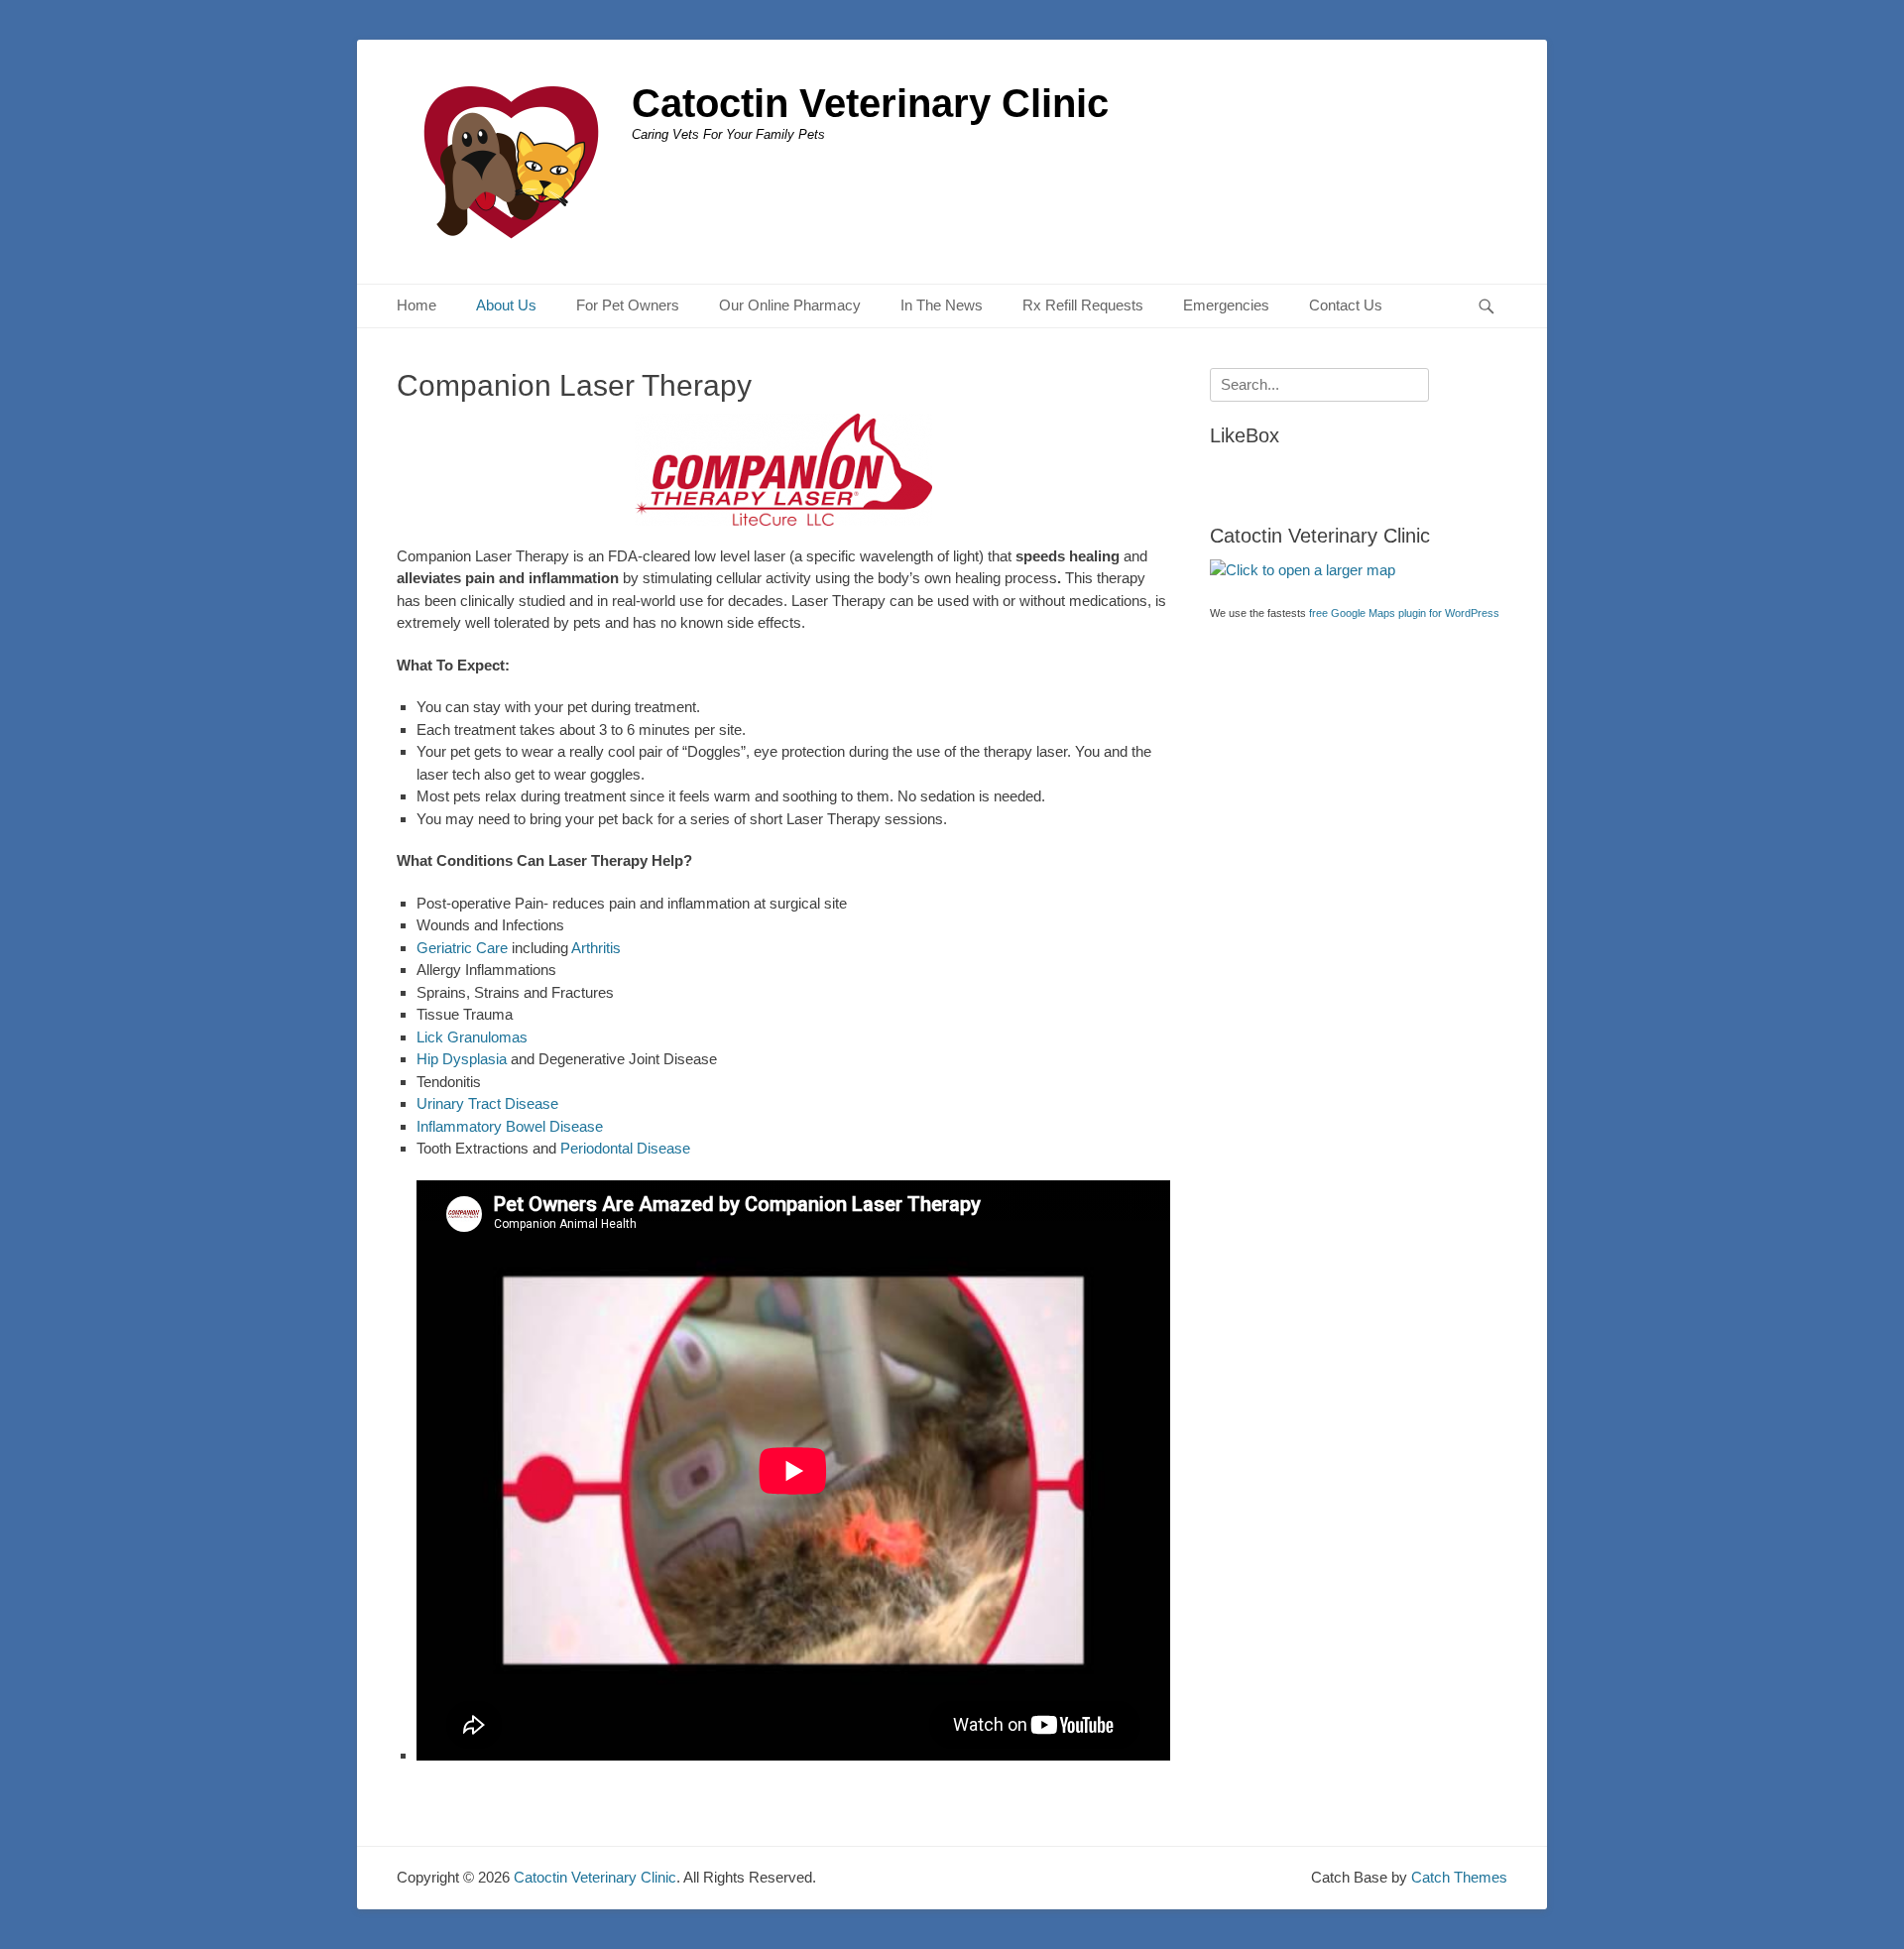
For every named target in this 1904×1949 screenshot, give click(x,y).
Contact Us (1346, 305)
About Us (506, 305)
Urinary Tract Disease (487, 1103)
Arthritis (596, 948)
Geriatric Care (462, 948)
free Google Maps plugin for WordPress (1404, 613)
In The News (942, 305)
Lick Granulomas (472, 1037)
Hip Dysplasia (462, 1059)
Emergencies (1226, 305)
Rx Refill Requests (1083, 305)
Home (416, 305)
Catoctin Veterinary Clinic (870, 103)
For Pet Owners (628, 305)
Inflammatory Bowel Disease (510, 1126)
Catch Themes (1459, 1877)
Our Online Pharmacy (790, 305)
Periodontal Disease (623, 1148)
